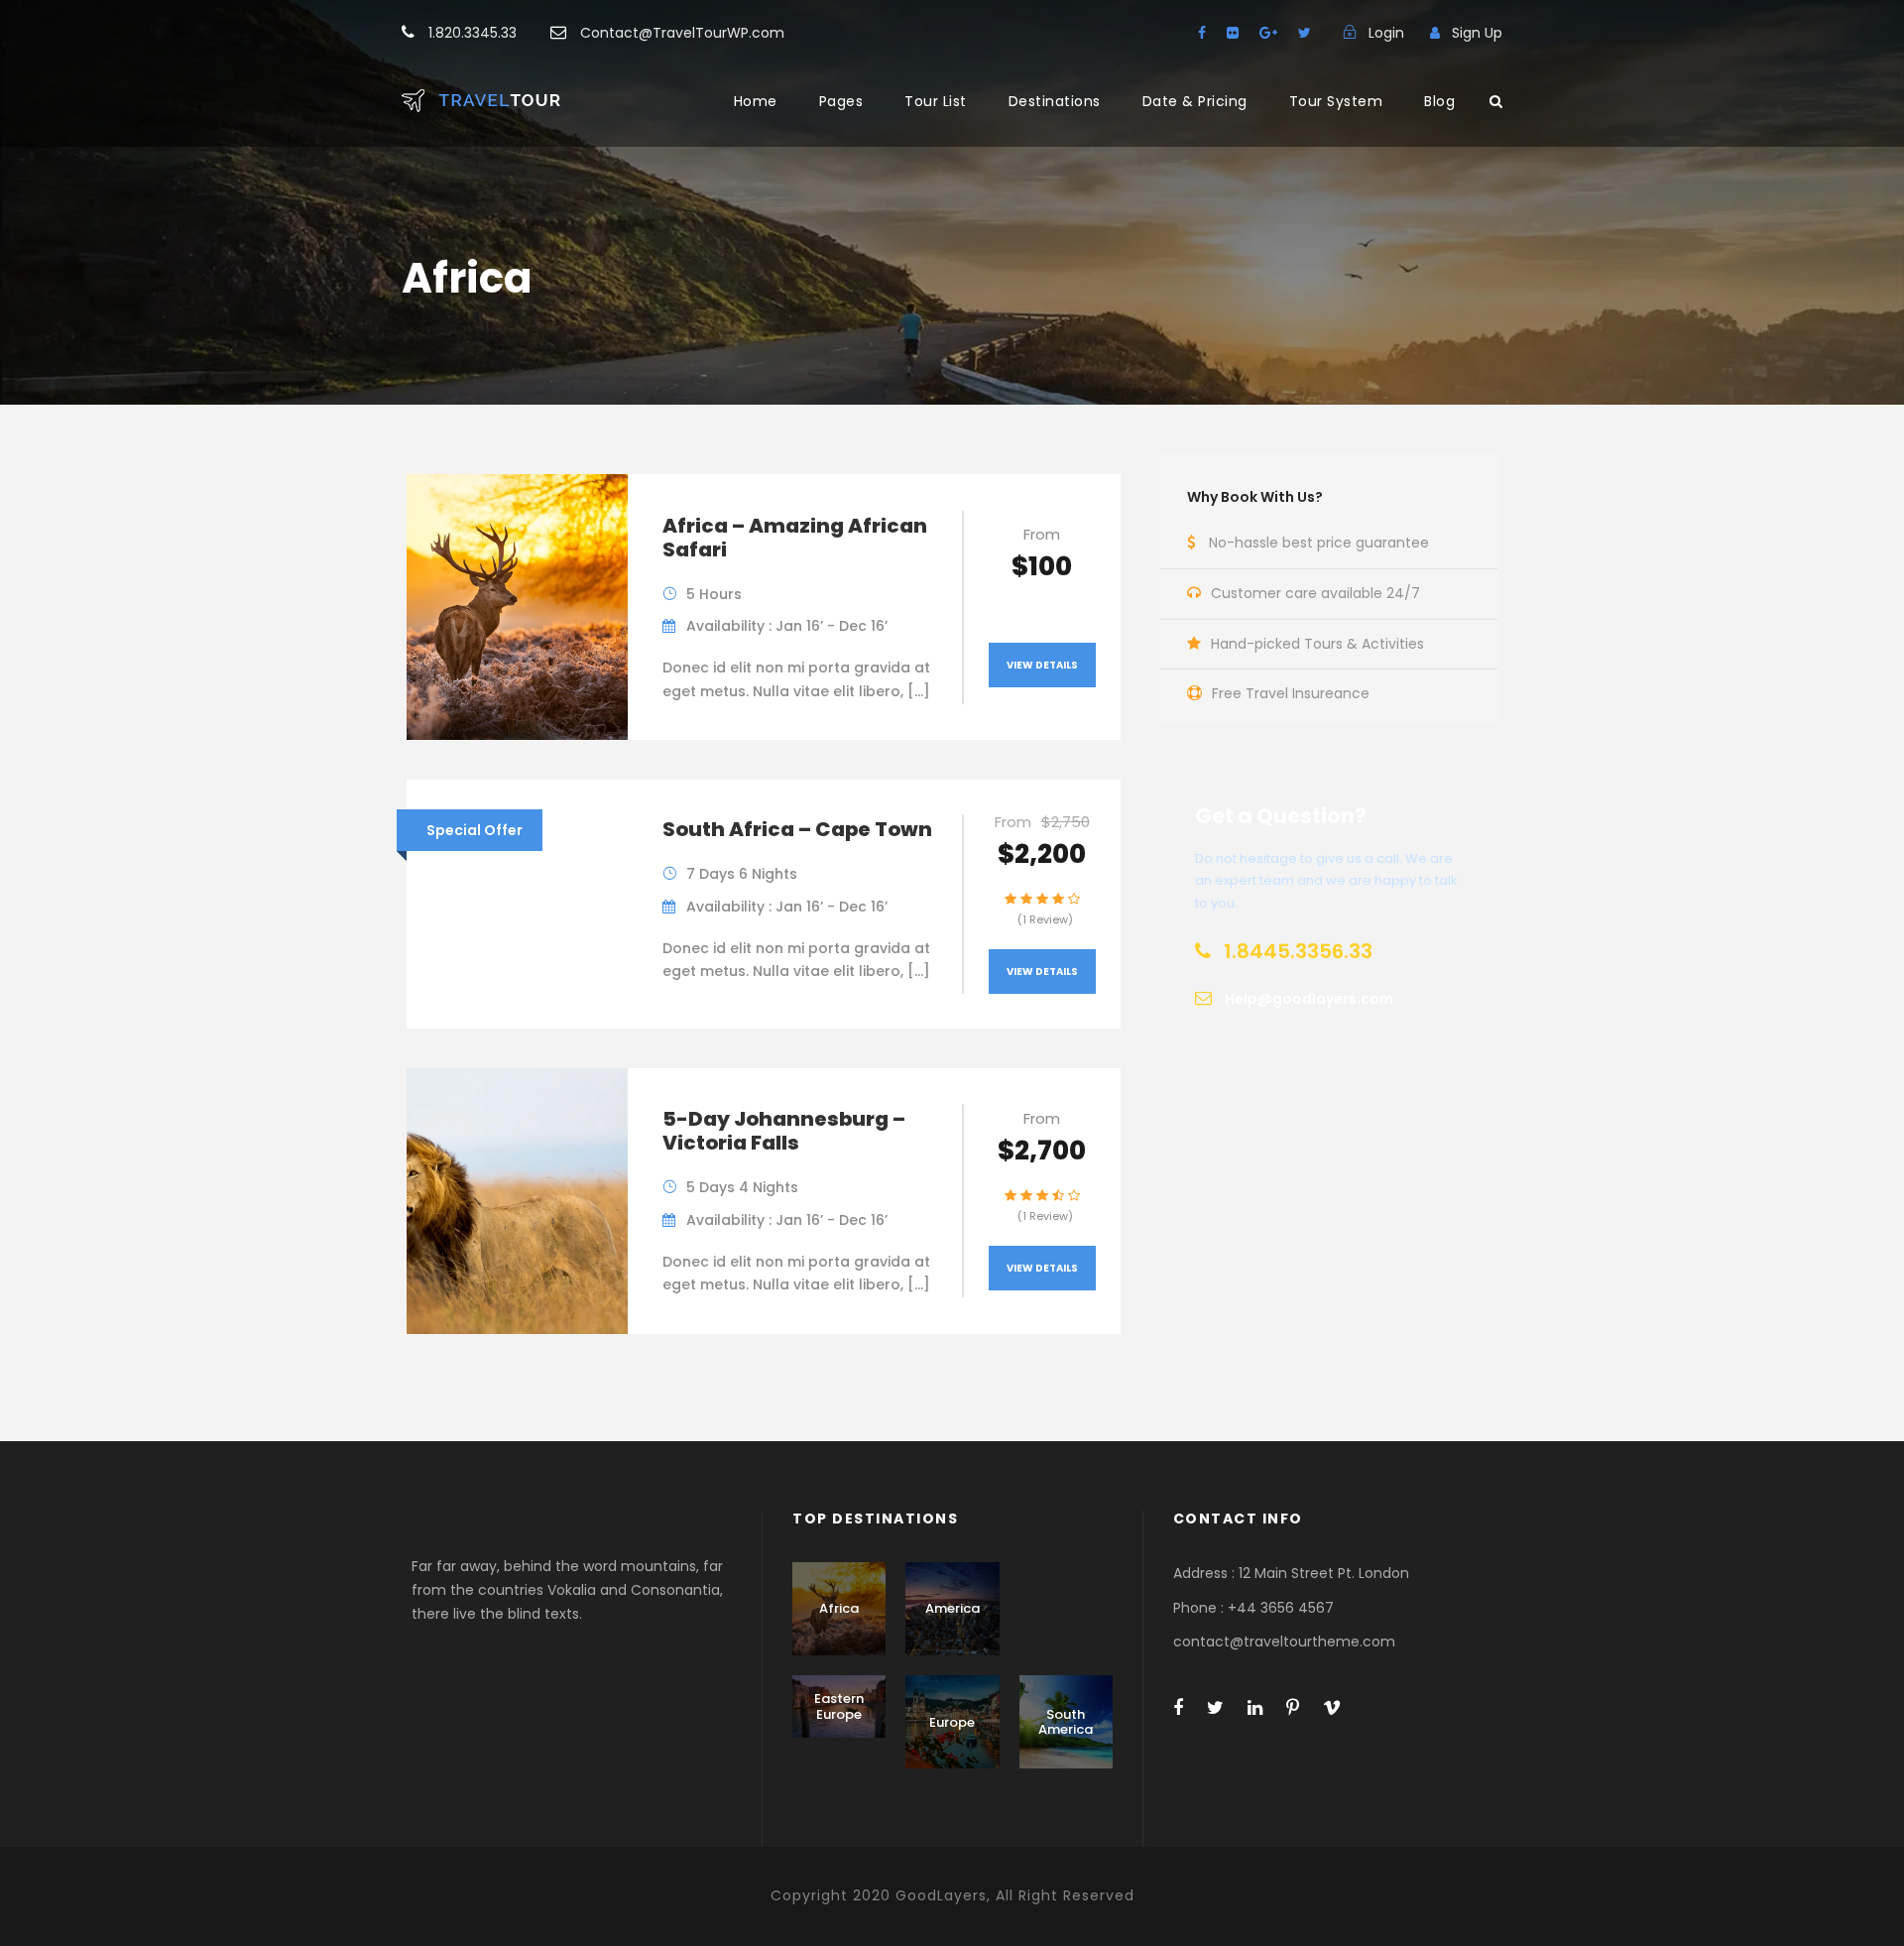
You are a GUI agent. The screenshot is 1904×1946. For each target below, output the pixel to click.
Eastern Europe (839, 1706)
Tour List (936, 101)
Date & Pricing (1195, 101)
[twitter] (1305, 33)
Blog (1439, 101)
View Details (1042, 665)
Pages (841, 101)
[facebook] (1202, 33)
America (952, 1608)
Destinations (1055, 101)
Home (756, 101)
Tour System (1336, 101)
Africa (839, 1608)
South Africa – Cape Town (797, 829)
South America (1066, 1722)
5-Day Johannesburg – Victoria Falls (784, 1131)
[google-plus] (1268, 33)
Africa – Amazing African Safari (795, 538)
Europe (952, 1722)
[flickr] (1233, 33)
